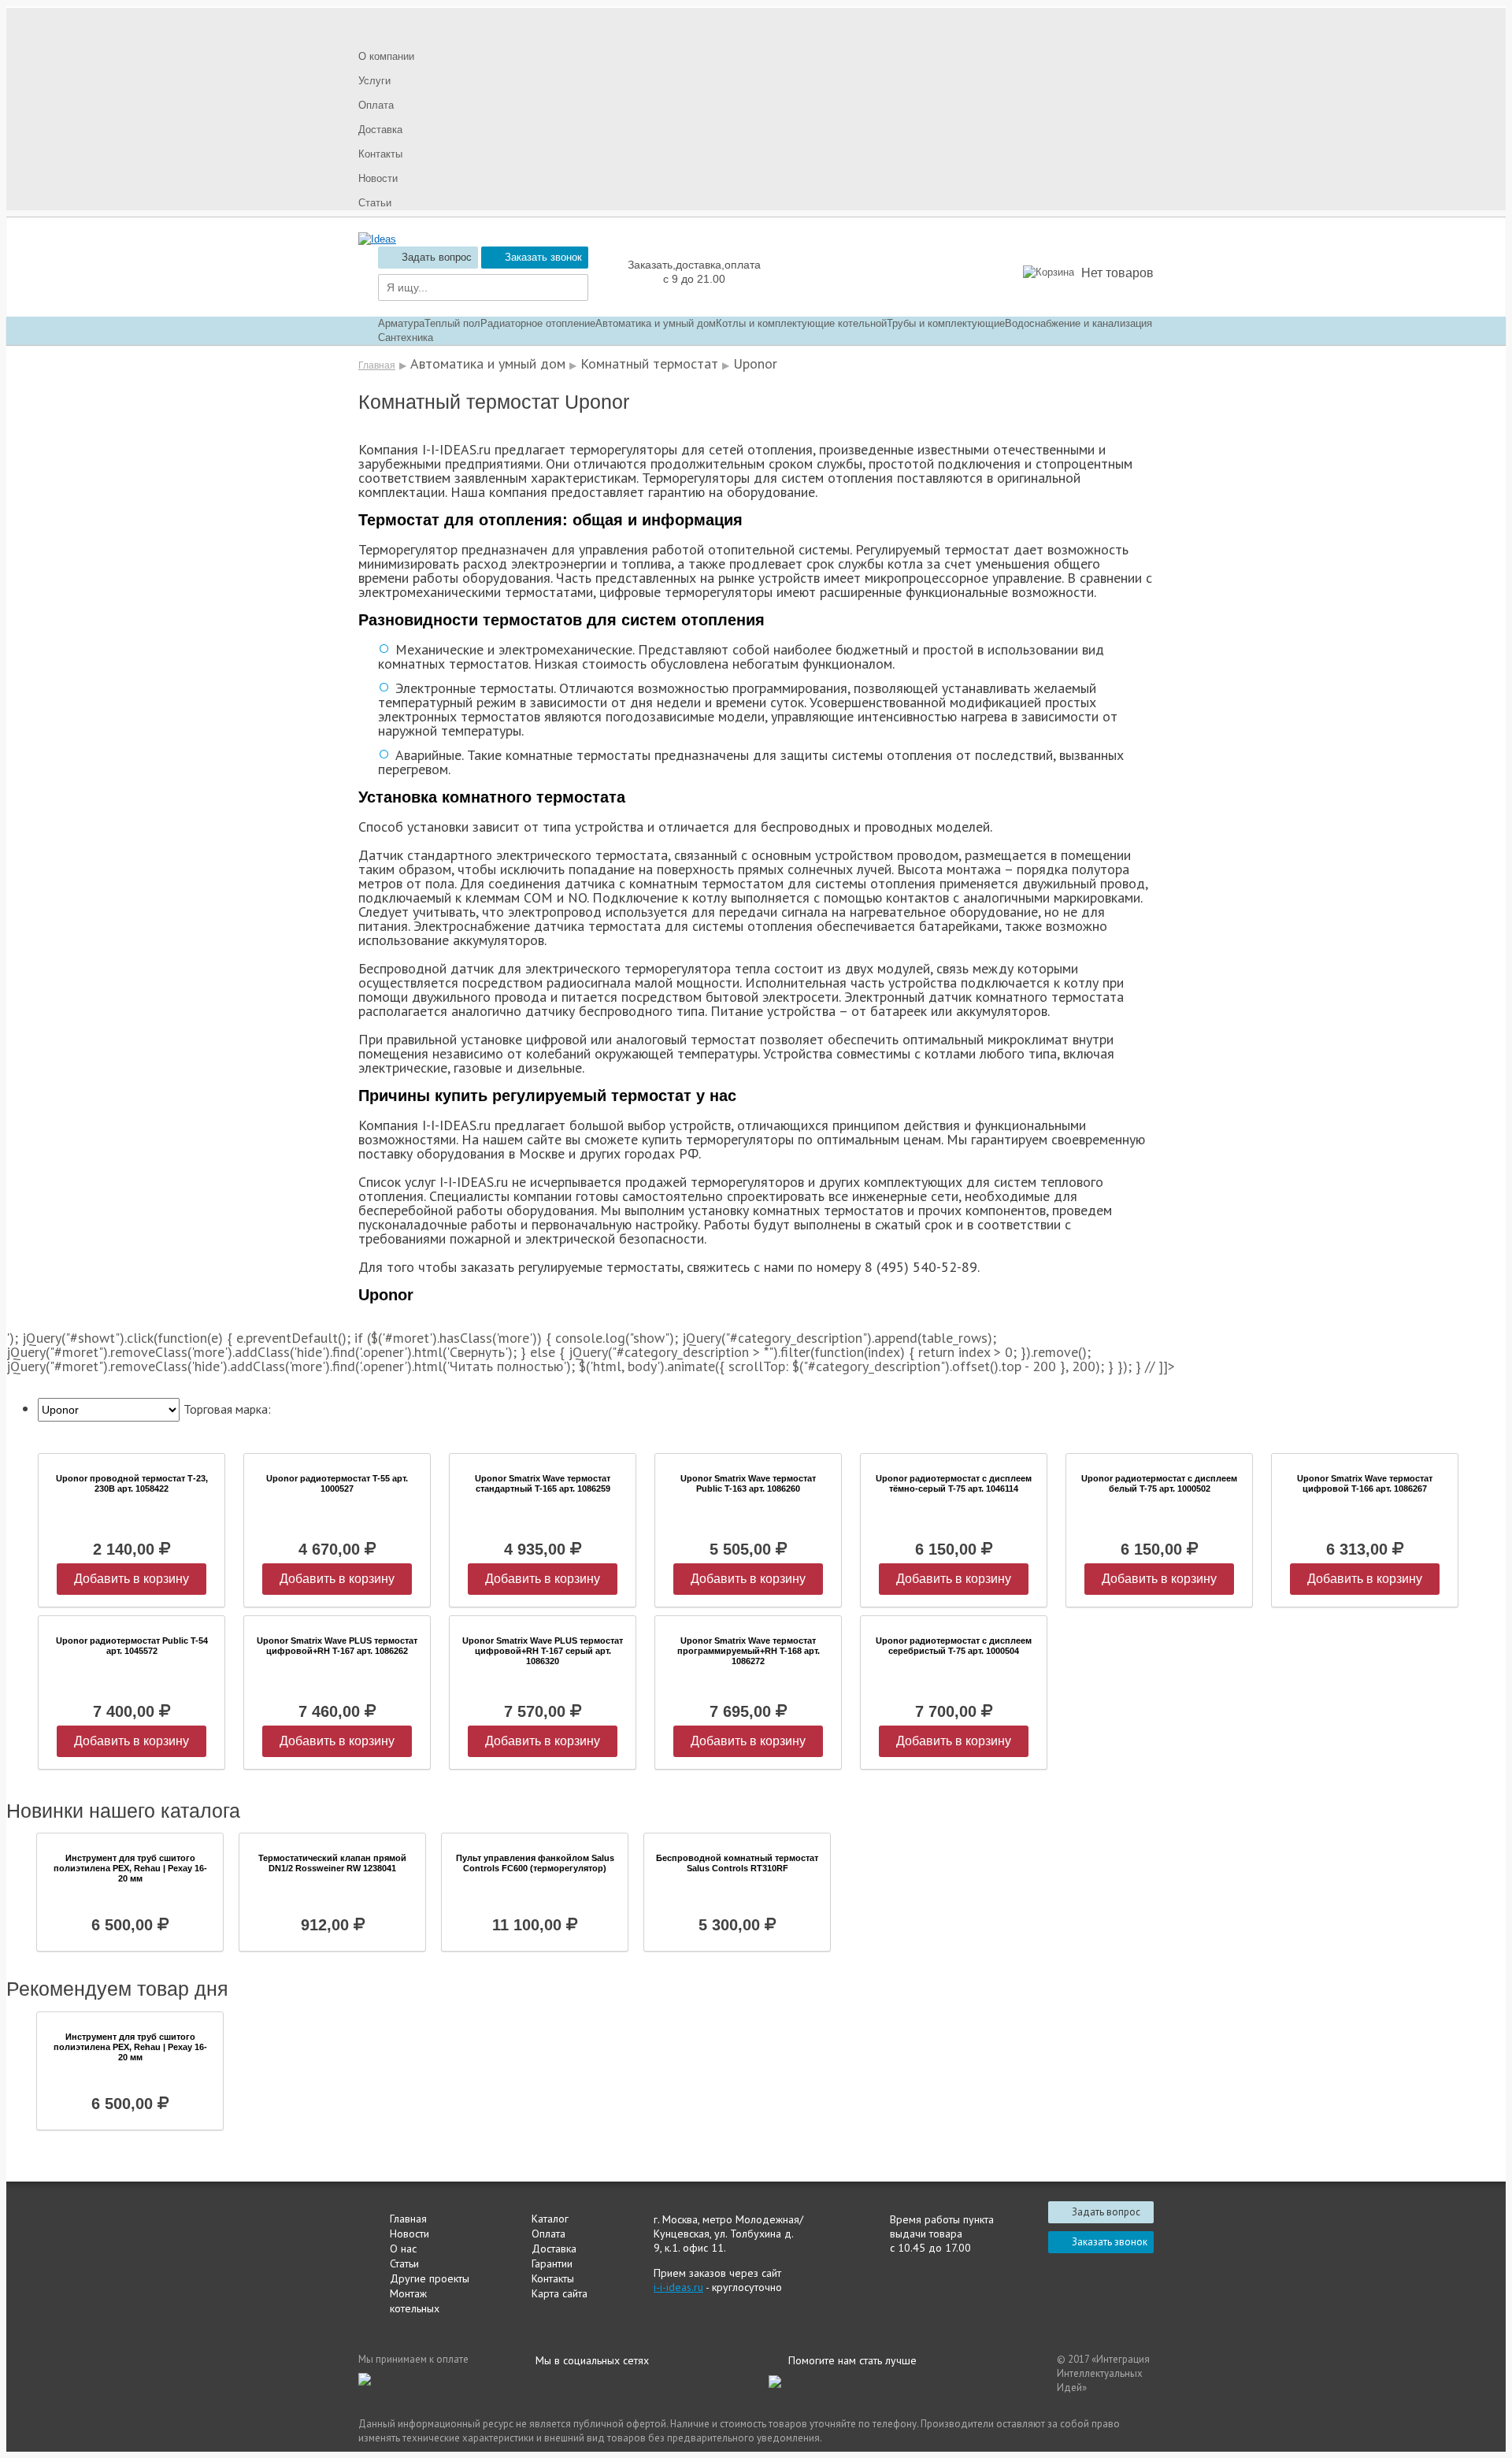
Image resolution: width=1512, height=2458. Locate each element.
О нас (403, 2249)
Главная (377, 365)
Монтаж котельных (415, 2301)
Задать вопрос (437, 257)
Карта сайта (560, 2293)
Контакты (553, 2278)
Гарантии (552, 2263)
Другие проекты (430, 2278)
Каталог (550, 2219)
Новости (409, 2234)
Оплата (548, 2234)
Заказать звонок (543, 257)
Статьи (404, 2263)
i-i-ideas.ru (678, 2287)
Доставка (554, 2249)
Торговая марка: (227, 1409)
